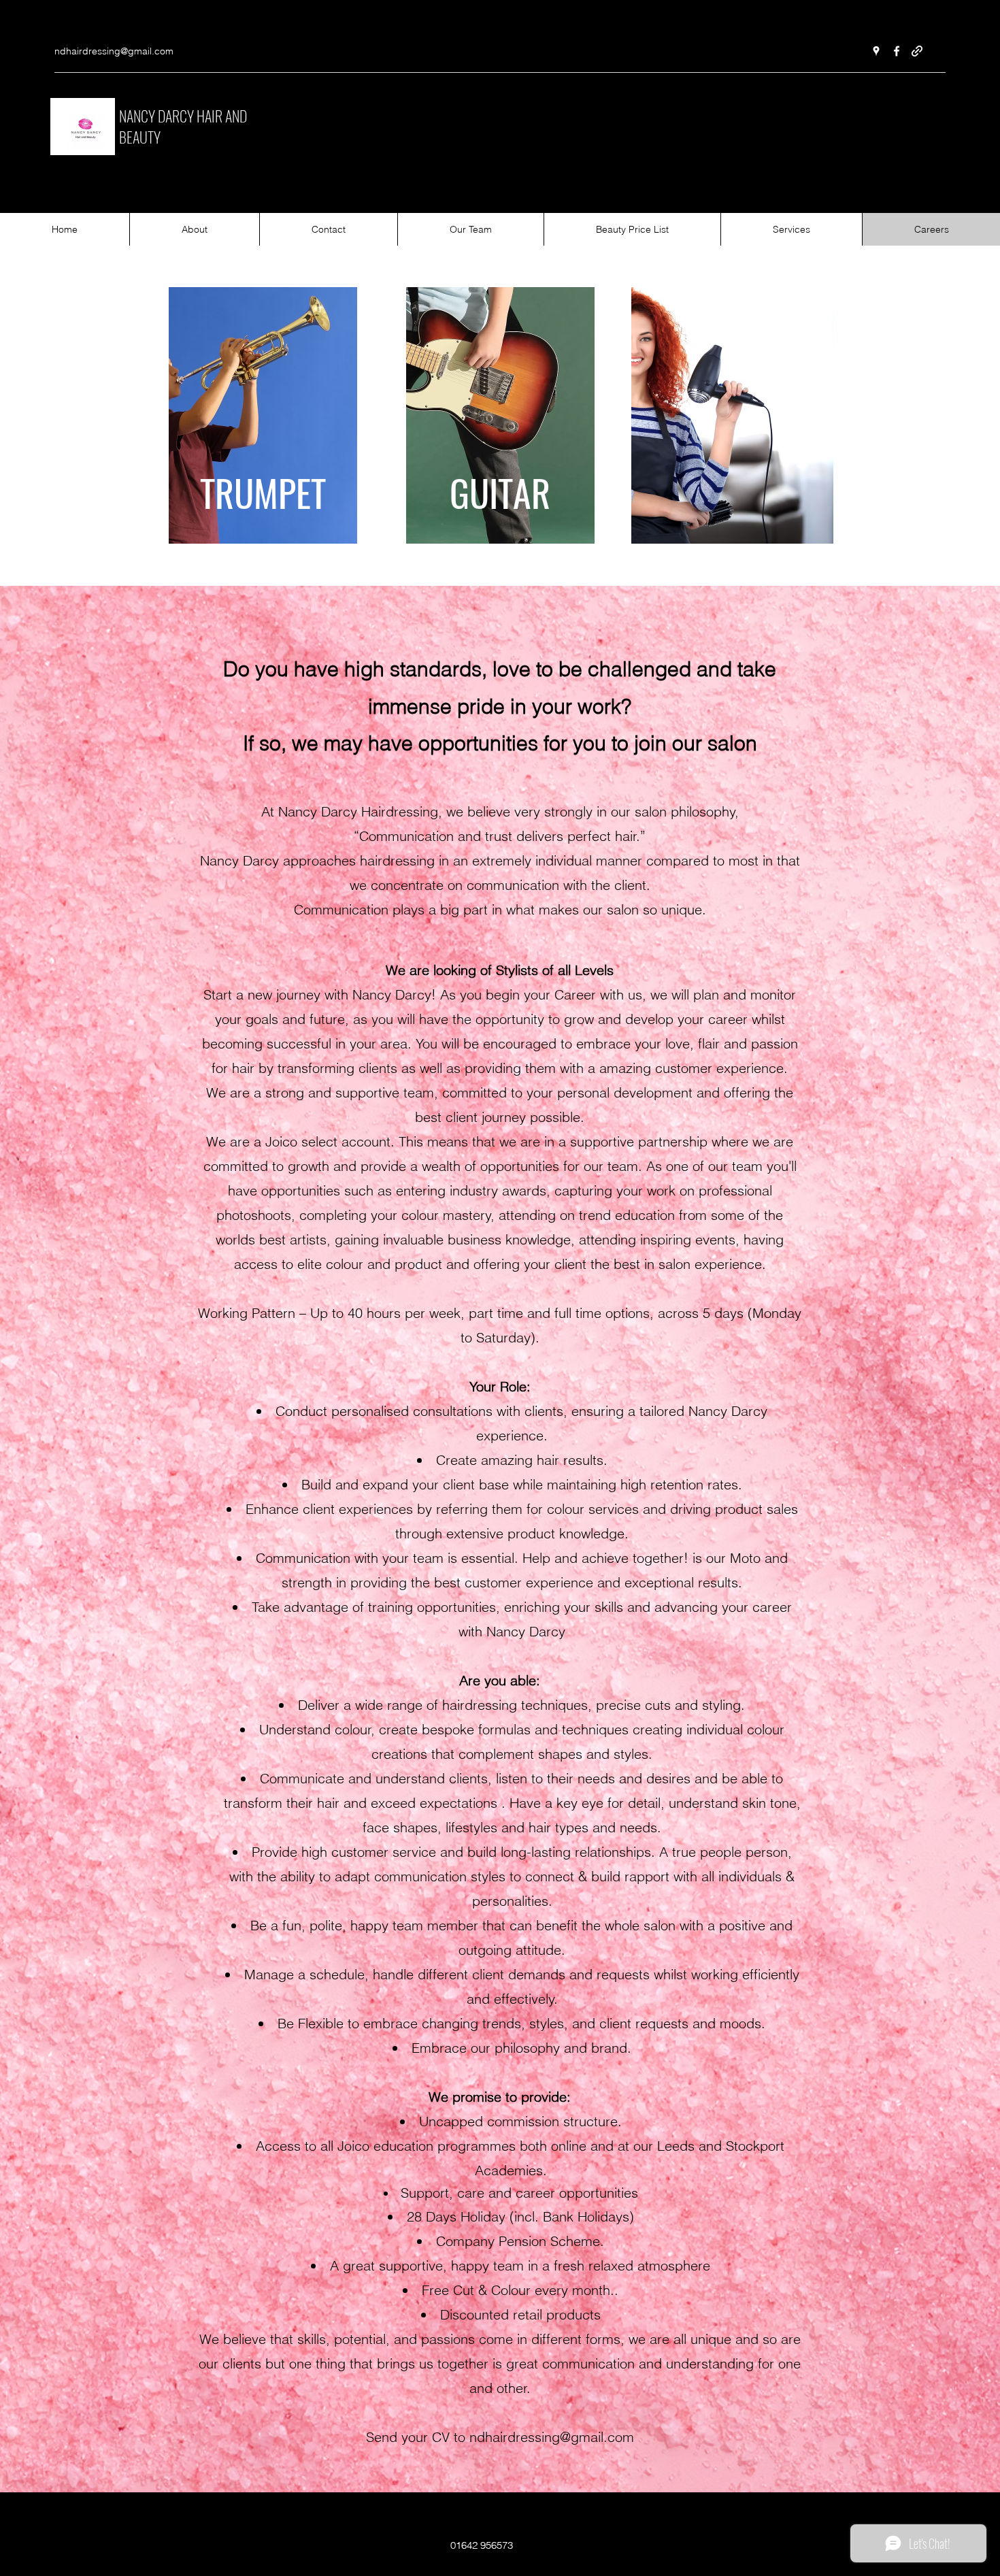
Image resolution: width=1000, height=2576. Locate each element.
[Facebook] (897, 51)
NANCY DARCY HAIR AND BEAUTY (183, 126)
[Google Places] (876, 51)
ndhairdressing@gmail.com (114, 51)
